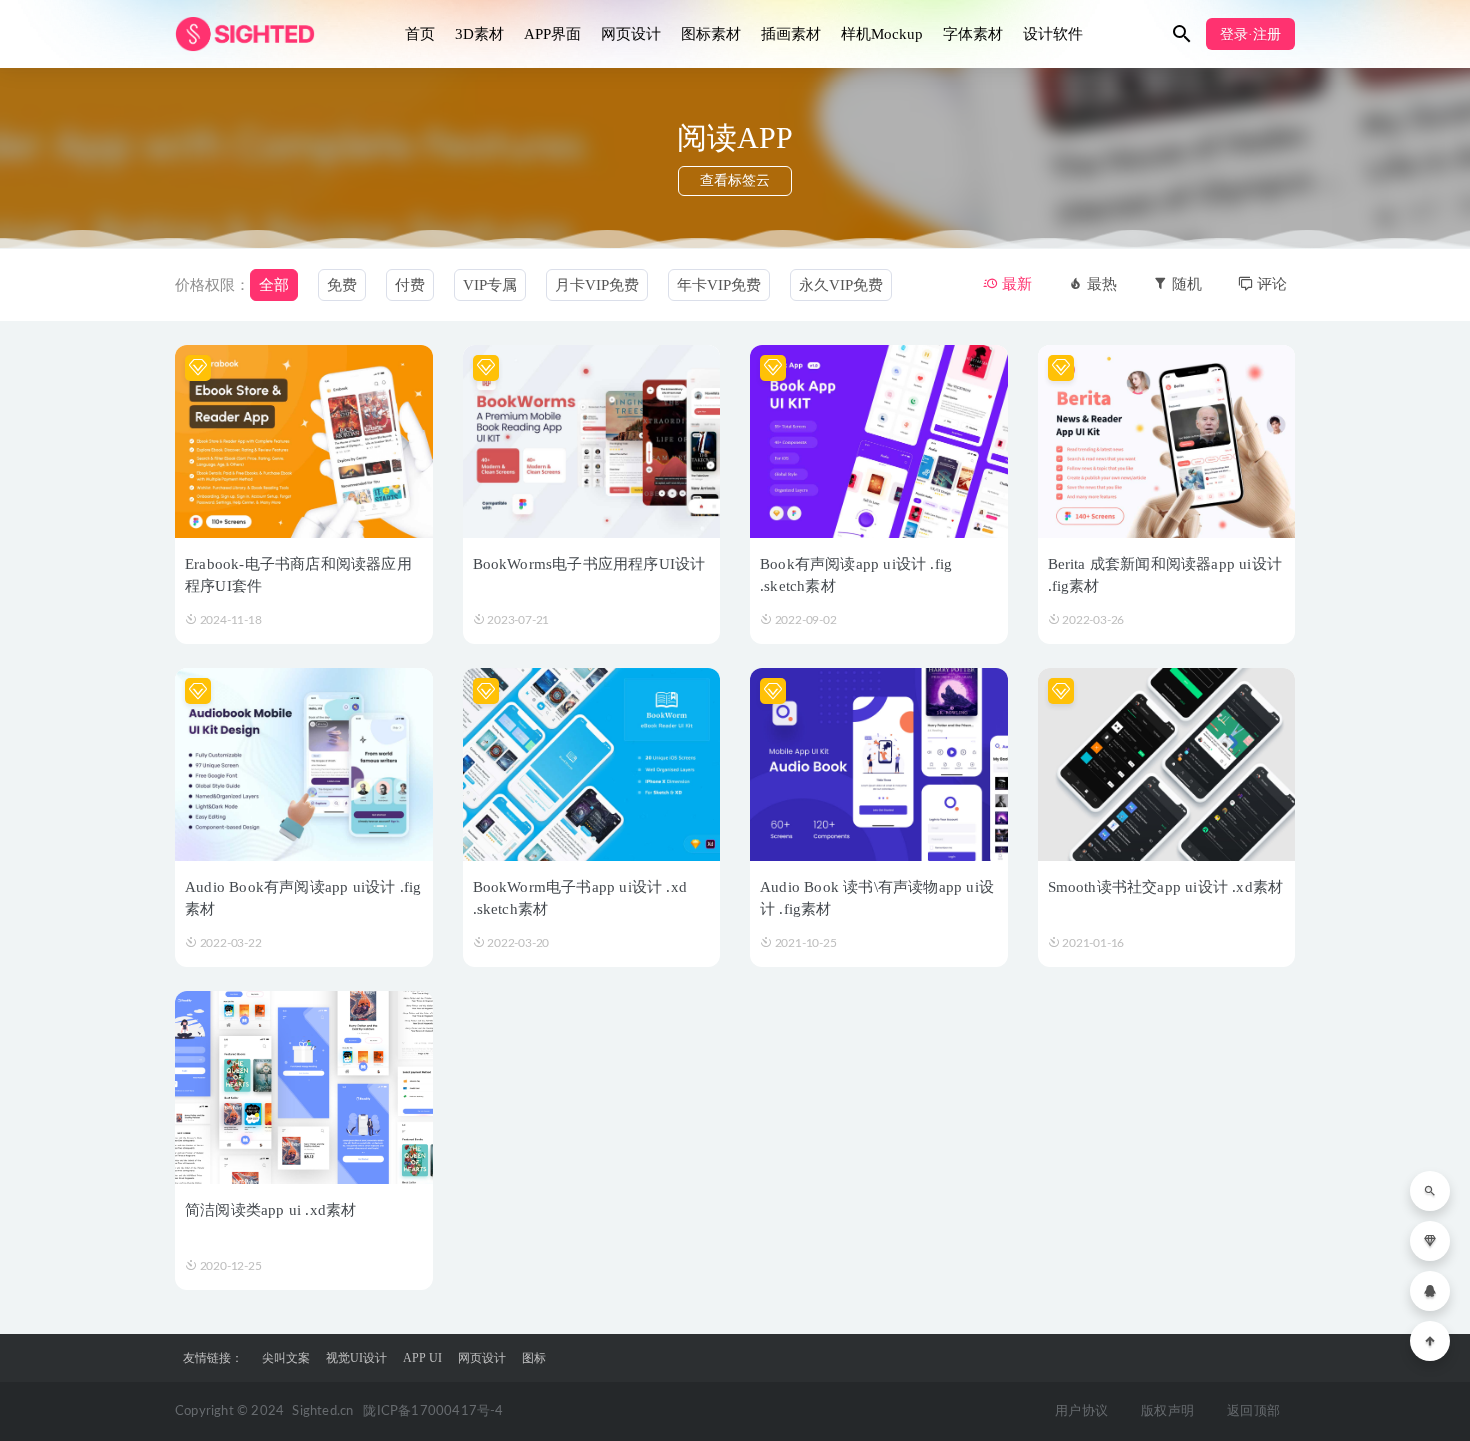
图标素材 (711, 34)
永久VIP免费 (841, 285)
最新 (1015, 284)
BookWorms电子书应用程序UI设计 (589, 564)
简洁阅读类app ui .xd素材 (270, 1210)
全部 (274, 285)
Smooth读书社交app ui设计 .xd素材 (1166, 887)
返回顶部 (1253, 1411)
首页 (420, 34)
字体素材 (973, 34)
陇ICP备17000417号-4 (433, 1411)
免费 (342, 285)
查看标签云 (735, 180)
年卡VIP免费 (719, 285)
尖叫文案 (286, 1358)
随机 (1185, 284)
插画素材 (791, 34)
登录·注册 (1250, 34)
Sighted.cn (322, 1411)
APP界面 (552, 34)
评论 (1270, 284)
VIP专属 (490, 285)
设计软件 (1053, 34)
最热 (1100, 284)
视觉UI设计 (356, 1358)
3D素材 (479, 34)
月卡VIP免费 (597, 285)
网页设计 (631, 34)
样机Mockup (882, 34)
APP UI (422, 1358)
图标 (534, 1358)
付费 (410, 285)
